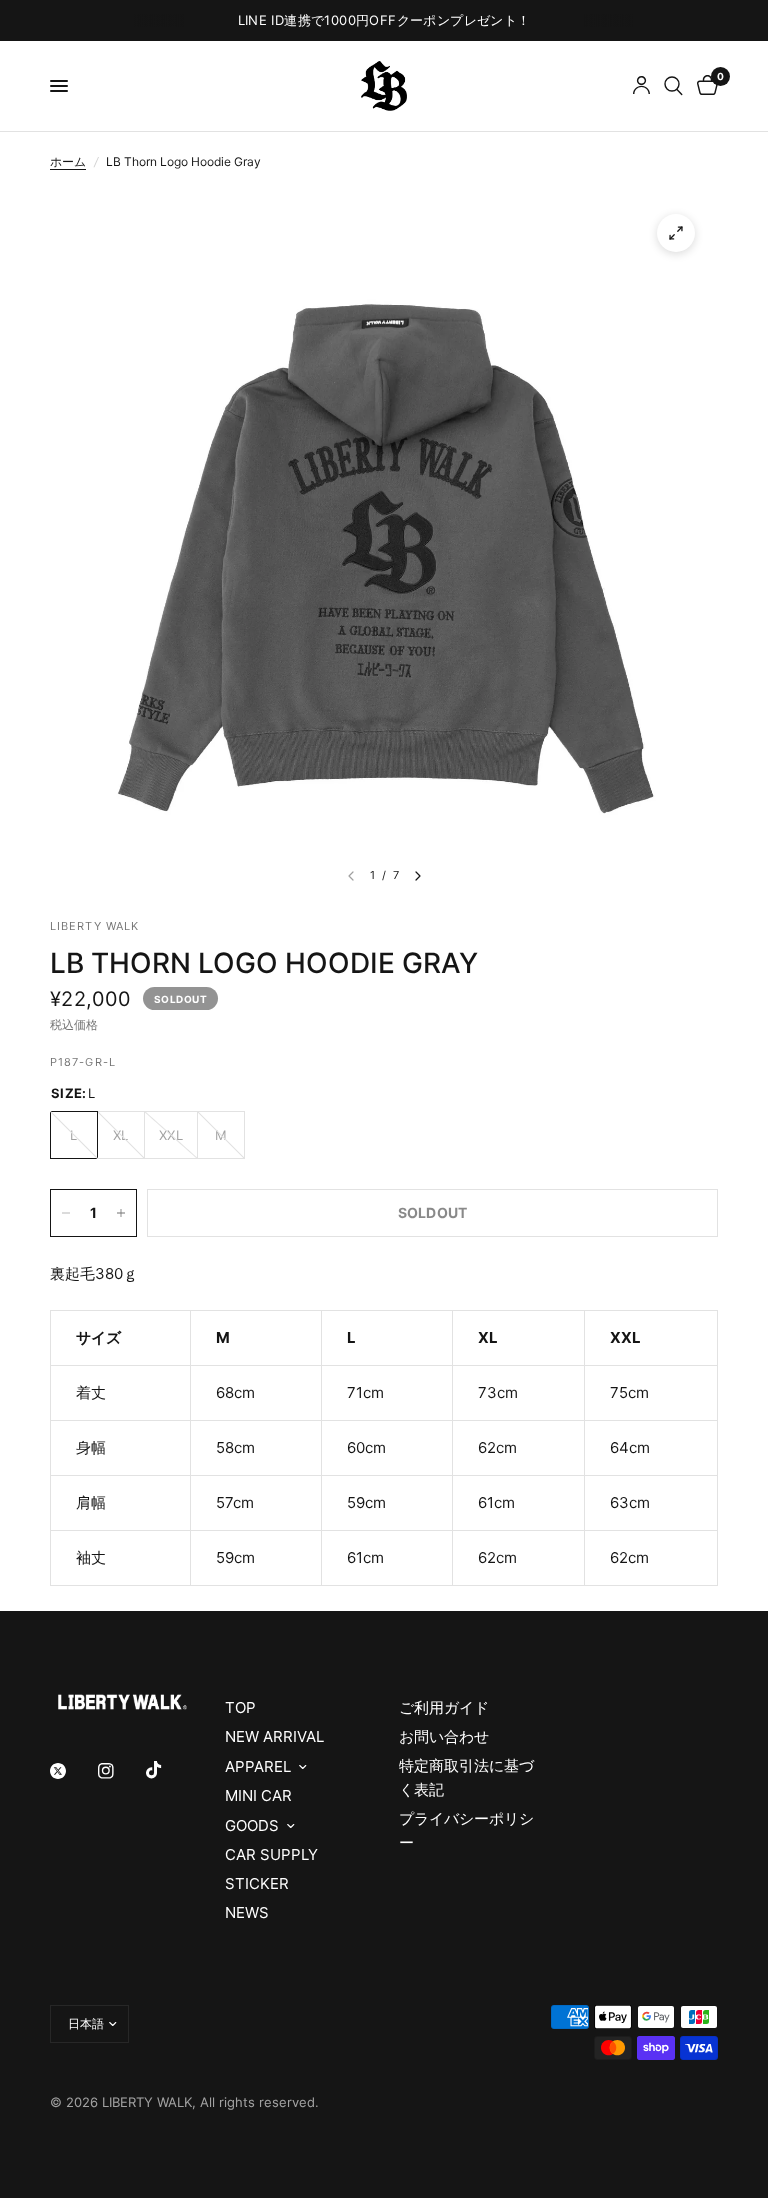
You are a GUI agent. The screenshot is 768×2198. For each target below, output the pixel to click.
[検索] (673, 86)
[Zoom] (676, 233)
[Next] (418, 876)
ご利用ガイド (444, 1707)
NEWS (247, 1912)
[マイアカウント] (641, 86)
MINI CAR (258, 1795)
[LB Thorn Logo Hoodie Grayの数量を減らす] (66, 1213)
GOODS (252, 1825)
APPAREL (258, 1766)
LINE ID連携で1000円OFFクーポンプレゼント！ (384, 20)
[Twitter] (72, 1771)
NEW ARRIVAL (274, 1736)
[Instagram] (120, 1771)
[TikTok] (168, 1770)
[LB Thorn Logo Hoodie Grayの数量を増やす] (121, 1213)
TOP (240, 1707)
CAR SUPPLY (271, 1854)
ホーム (68, 161)
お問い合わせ (444, 1736)
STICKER (257, 1883)
